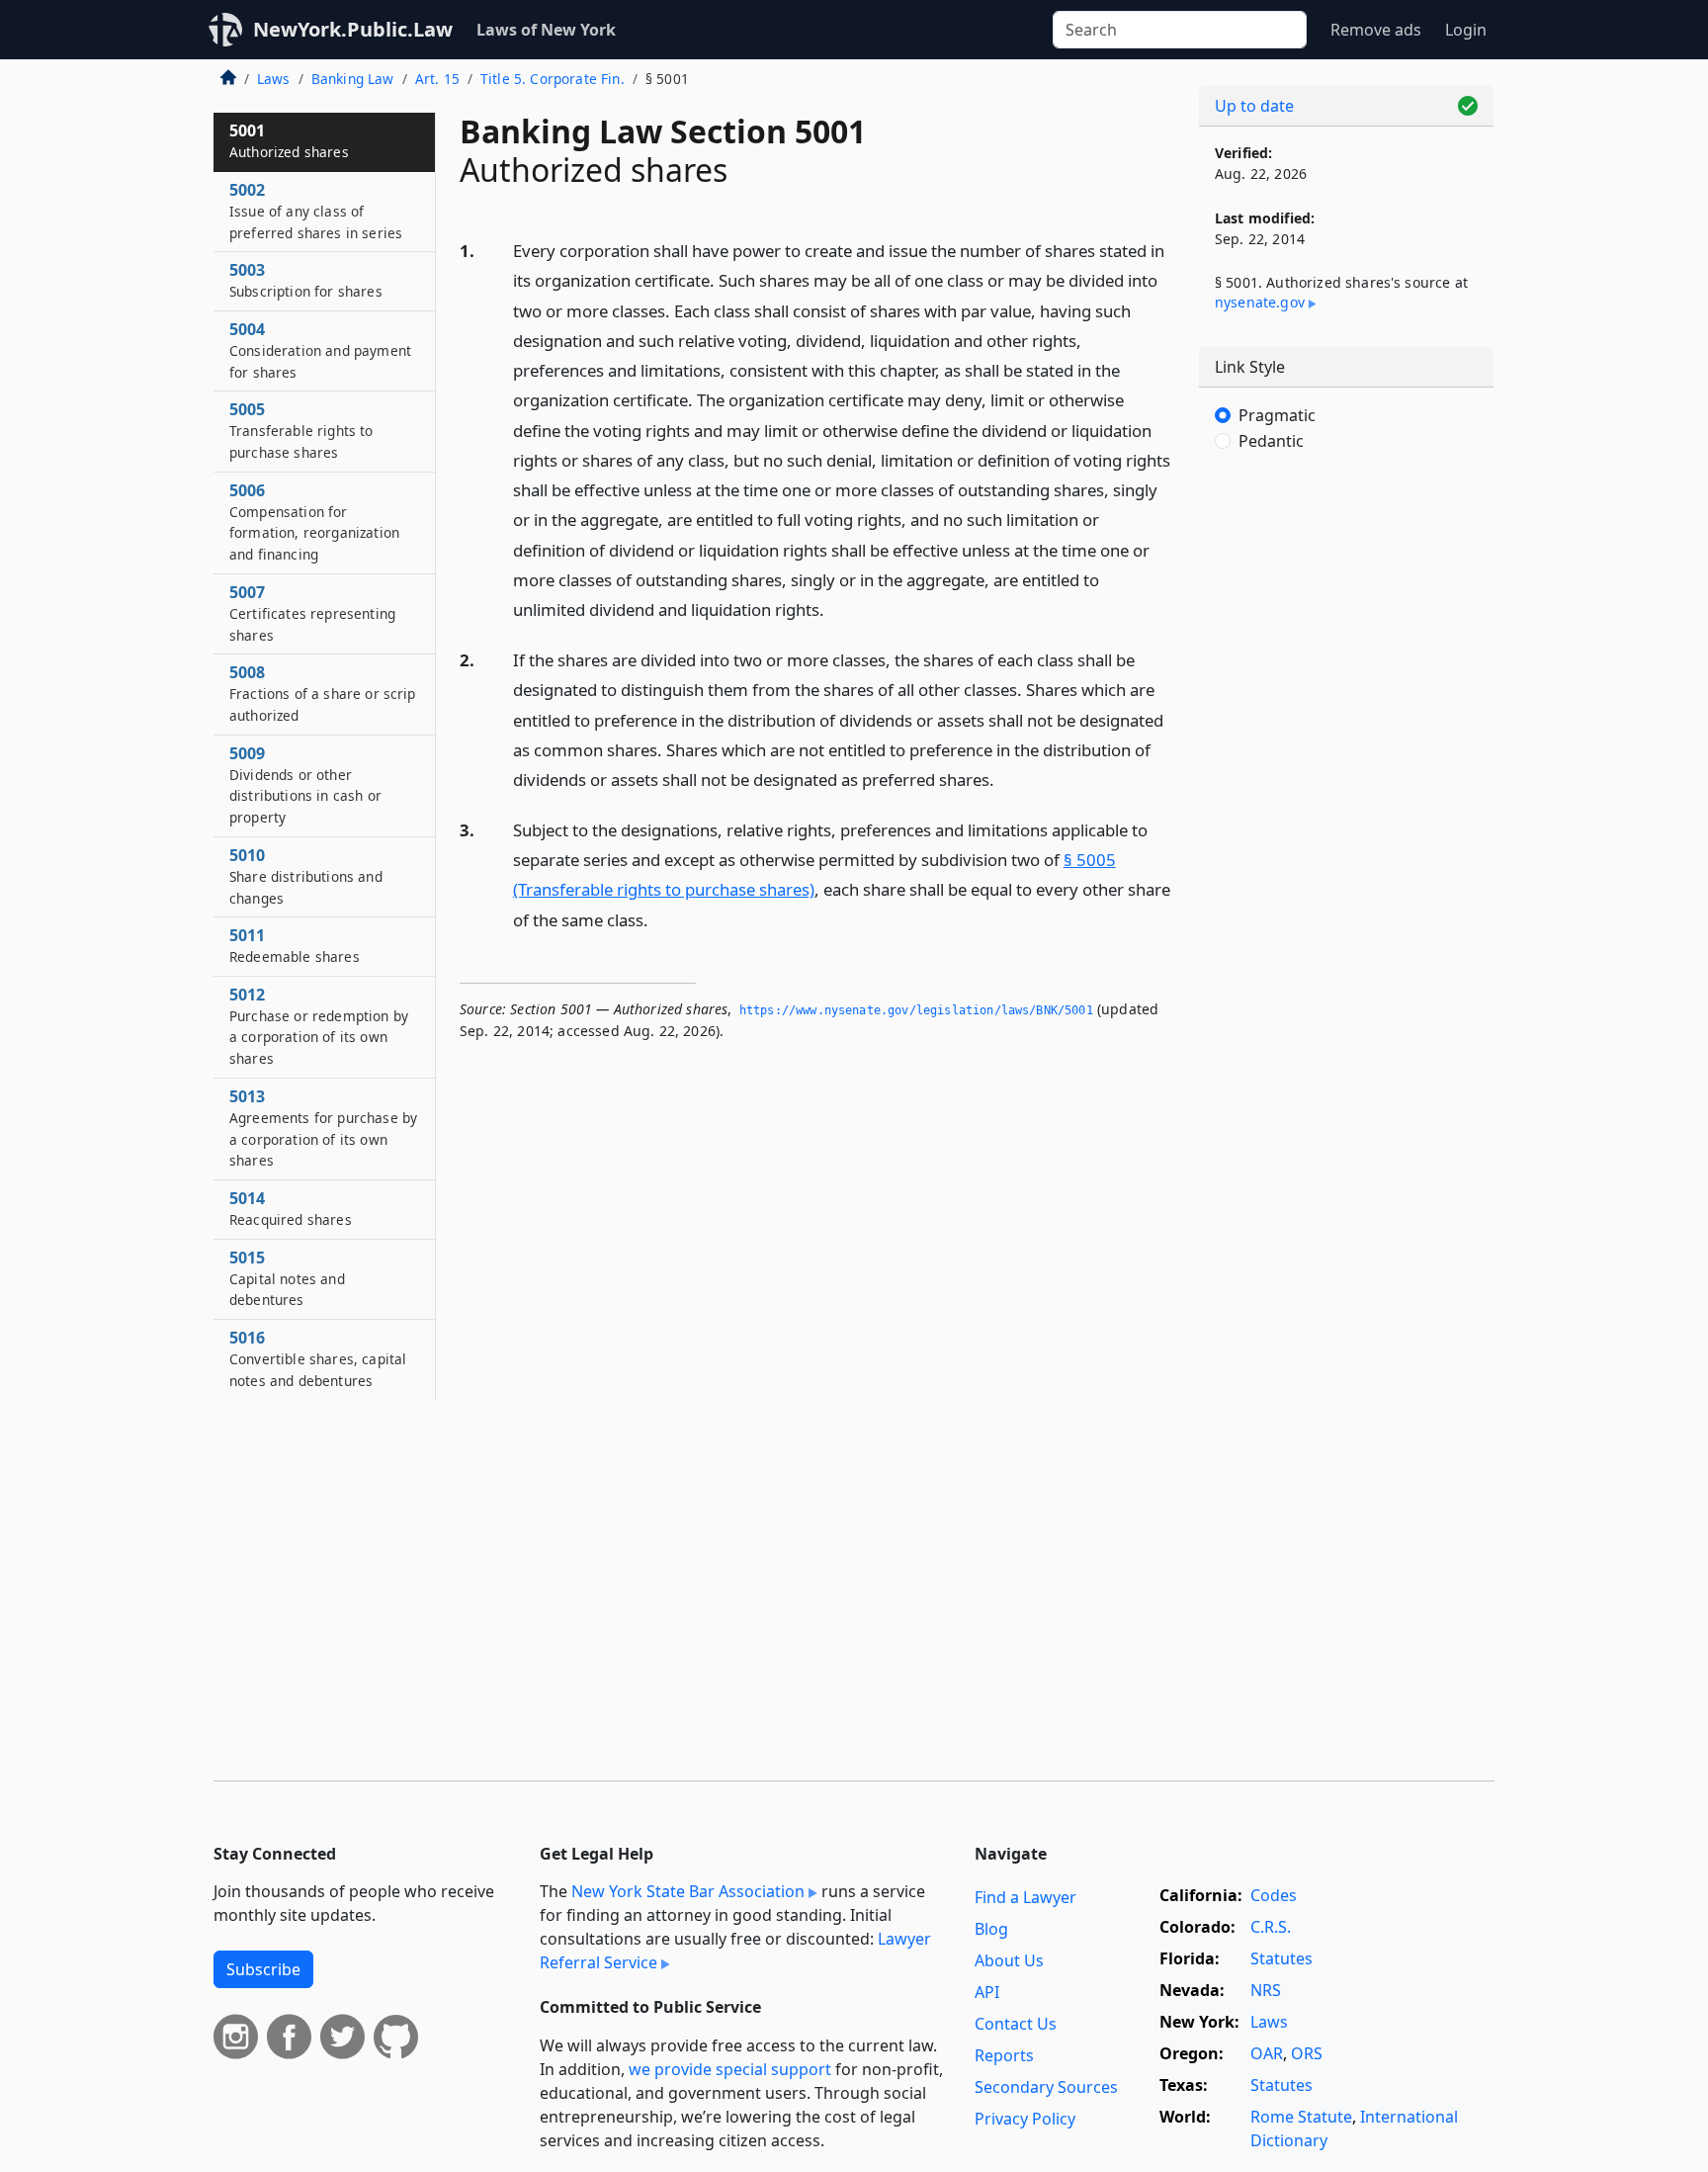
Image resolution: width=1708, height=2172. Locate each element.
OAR (1267, 2053)
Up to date (1254, 106)
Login (1466, 30)
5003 (306, 280)
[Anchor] (835, 608)
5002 (316, 211)
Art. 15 (437, 79)
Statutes (1281, 1958)
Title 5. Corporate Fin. (553, 79)
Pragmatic (1277, 415)
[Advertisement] (1346, 796)
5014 (291, 1208)
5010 (306, 876)
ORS (1307, 2053)
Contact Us (1016, 2024)
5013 (323, 1128)
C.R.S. (1271, 1927)
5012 (319, 1026)
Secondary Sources (1046, 2087)
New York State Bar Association (688, 1891)
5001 (289, 140)
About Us (1009, 1960)
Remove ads (1376, 30)
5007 (312, 613)
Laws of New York (546, 30)
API (987, 1992)
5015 (287, 1278)
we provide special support (730, 2069)
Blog (991, 1929)
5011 (295, 945)
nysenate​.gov (1260, 302)
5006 (314, 521)
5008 (323, 693)
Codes (1274, 1895)
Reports (1004, 2055)
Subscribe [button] (263, 1969)
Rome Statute (1301, 2117)
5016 (318, 1358)
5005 (301, 430)
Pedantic (1271, 441)
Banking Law (353, 79)
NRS (1266, 1990)
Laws (274, 79)
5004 (320, 350)
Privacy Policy (1025, 2119)
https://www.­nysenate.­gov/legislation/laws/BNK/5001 (916, 1010)
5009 (305, 784)
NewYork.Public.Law (353, 29)
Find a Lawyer (1025, 1897)
